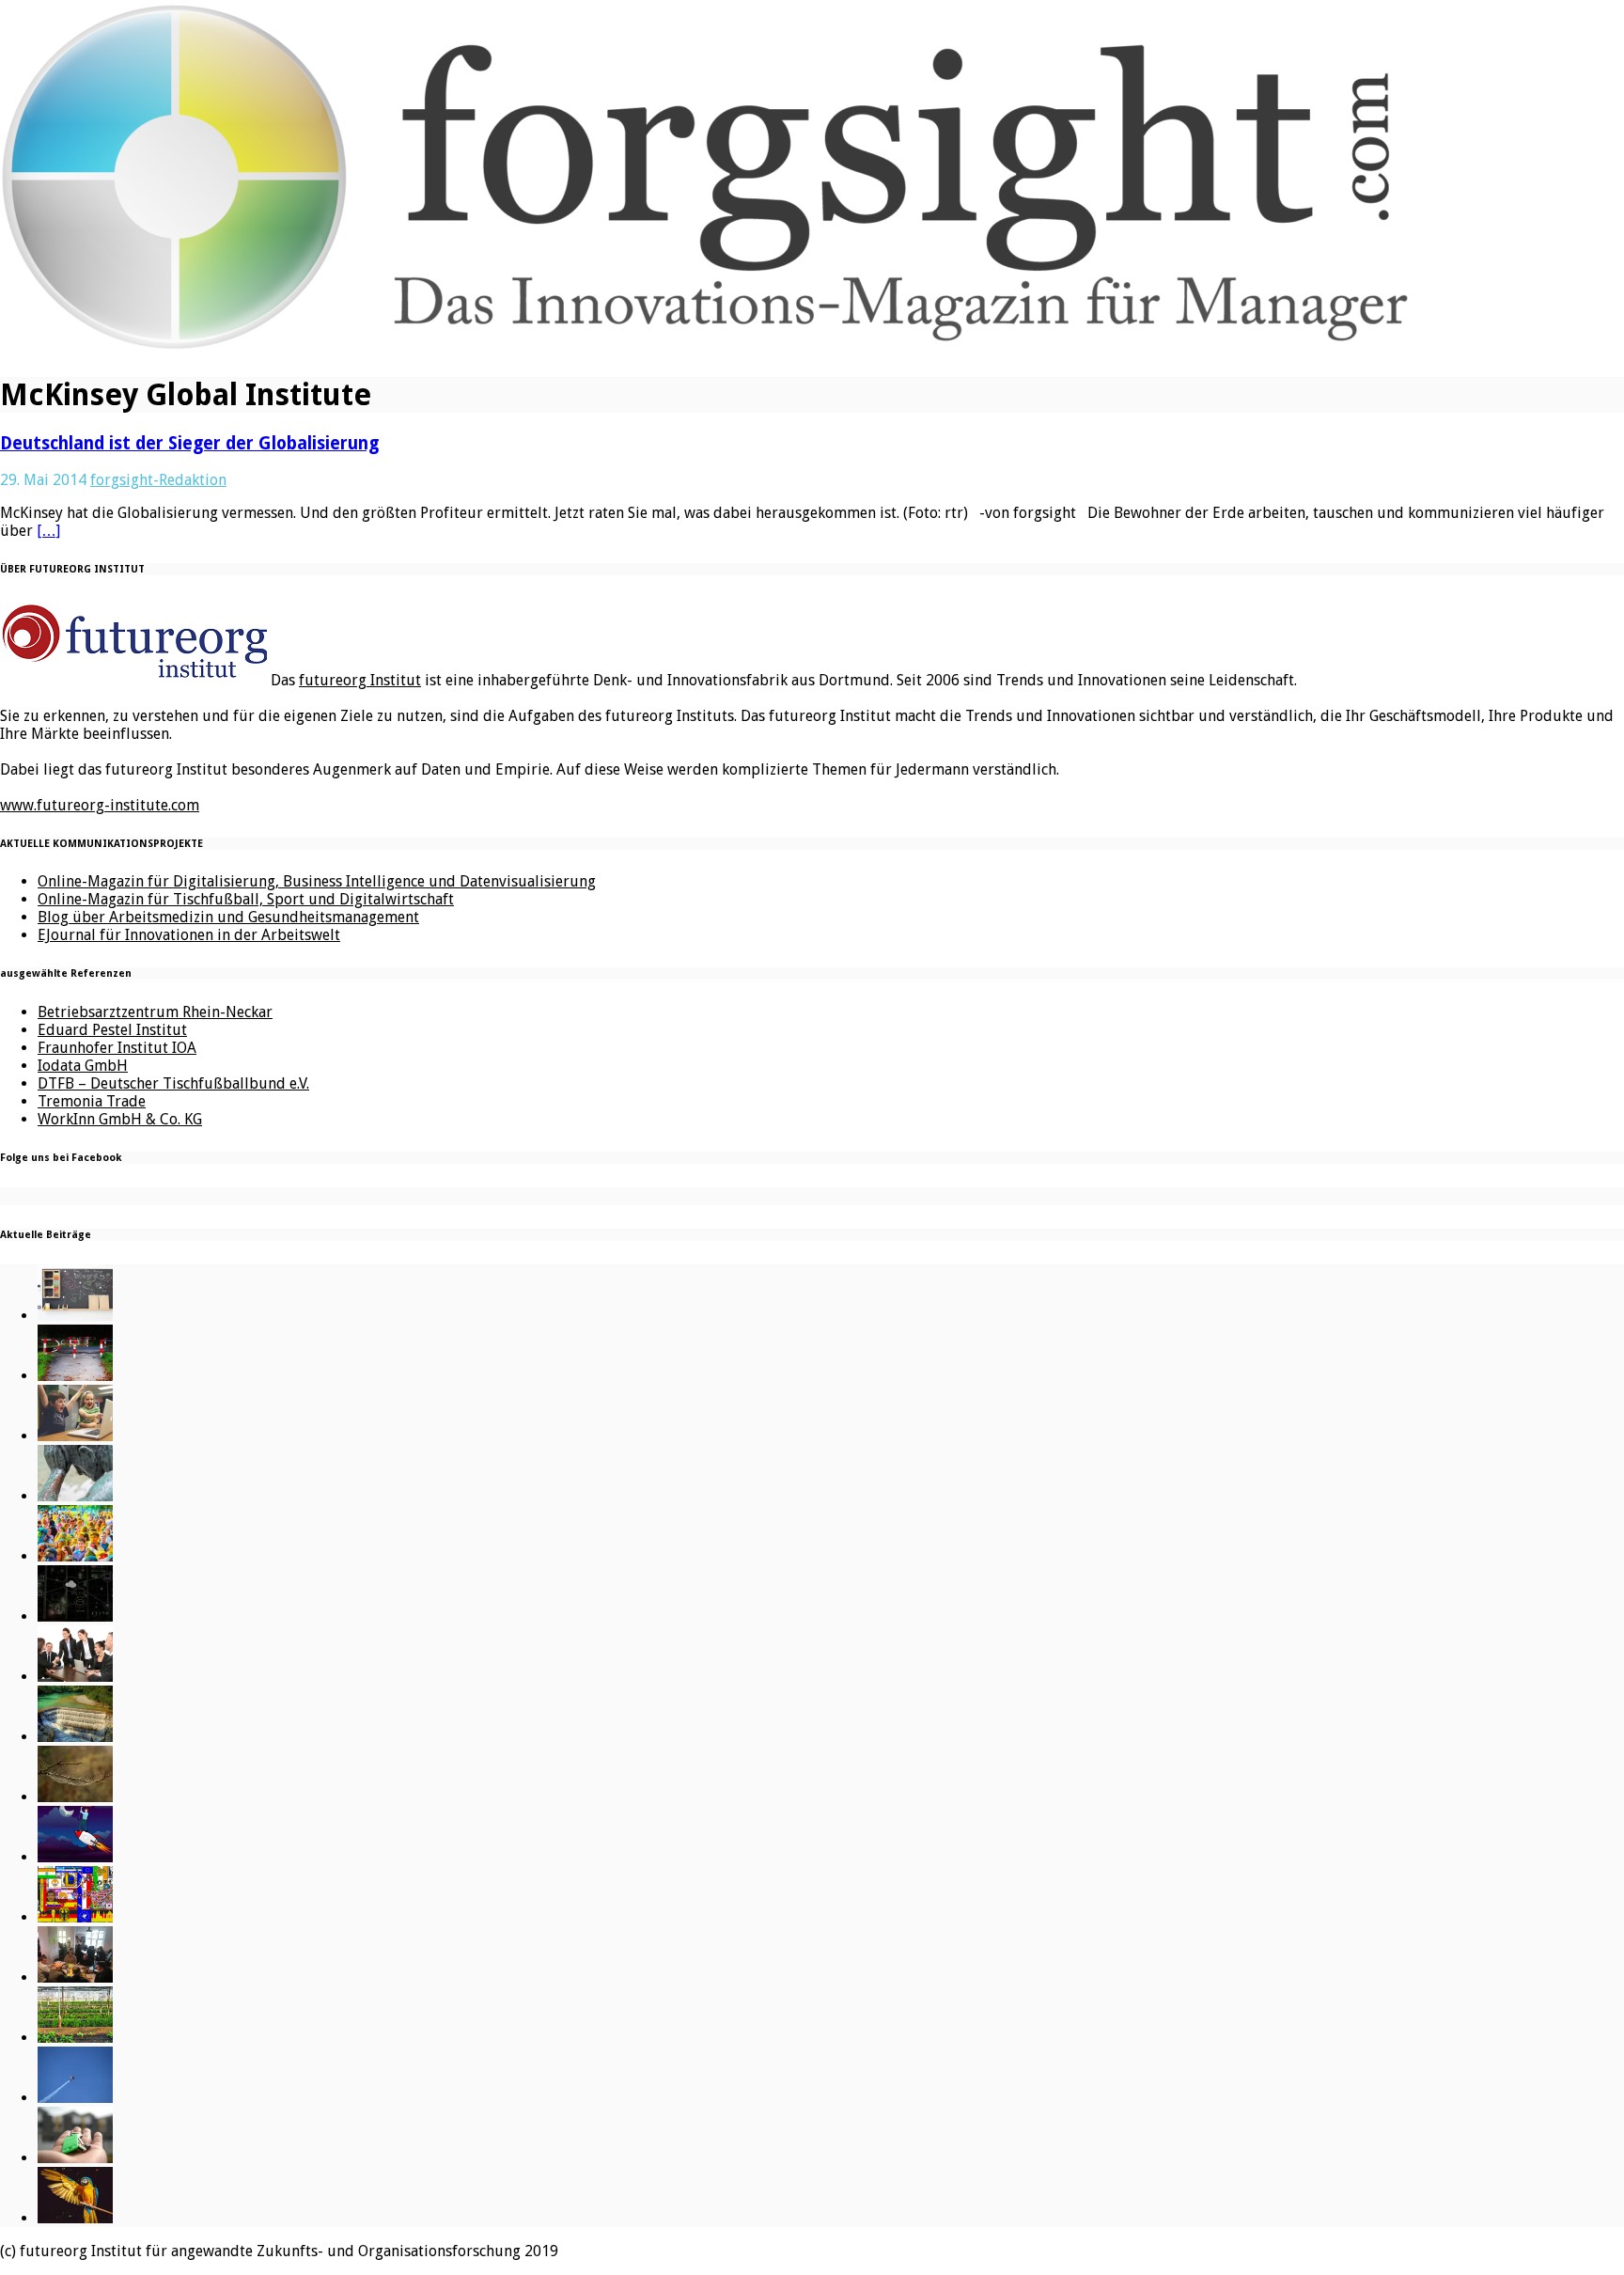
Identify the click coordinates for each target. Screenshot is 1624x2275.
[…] (48, 531)
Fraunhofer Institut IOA (117, 1048)
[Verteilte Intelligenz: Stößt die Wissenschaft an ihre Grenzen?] (75, 1616)
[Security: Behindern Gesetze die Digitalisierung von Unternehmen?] (75, 1376)
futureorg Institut (360, 680)
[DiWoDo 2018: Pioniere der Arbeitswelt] (75, 1977)
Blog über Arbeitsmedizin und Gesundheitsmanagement (228, 917)
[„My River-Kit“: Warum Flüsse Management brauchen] (75, 1737)
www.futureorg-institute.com (100, 805)
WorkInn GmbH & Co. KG (120, 1119)
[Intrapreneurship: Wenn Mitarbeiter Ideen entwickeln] (75, 1857)
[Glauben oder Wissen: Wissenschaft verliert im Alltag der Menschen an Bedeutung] (75, 1496)
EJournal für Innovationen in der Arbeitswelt (189, 935)
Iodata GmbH (83, 1066)
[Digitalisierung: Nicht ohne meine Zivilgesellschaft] (75, 1556)
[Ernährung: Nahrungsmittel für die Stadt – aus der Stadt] (75, 2038)
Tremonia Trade (92, 1101)
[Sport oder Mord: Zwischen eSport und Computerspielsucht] (75, 1436)
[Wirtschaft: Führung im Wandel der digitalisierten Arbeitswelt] (75, 2098)
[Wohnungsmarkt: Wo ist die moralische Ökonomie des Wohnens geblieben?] (75, 2158)
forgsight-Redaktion (158, 480)
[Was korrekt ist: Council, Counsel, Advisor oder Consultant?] (75, 1677)
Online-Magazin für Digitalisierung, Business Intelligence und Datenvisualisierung (317, 881)
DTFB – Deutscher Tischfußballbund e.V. (173, 1083)
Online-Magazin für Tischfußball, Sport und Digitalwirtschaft (246, 899)
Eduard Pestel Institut (112, 1030)
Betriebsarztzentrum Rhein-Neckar (155, 1012)
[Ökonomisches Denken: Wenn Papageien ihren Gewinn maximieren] (75, 2218)
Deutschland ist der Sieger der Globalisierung (189, 443)
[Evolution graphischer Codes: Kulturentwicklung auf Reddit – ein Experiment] (75, 1917)
